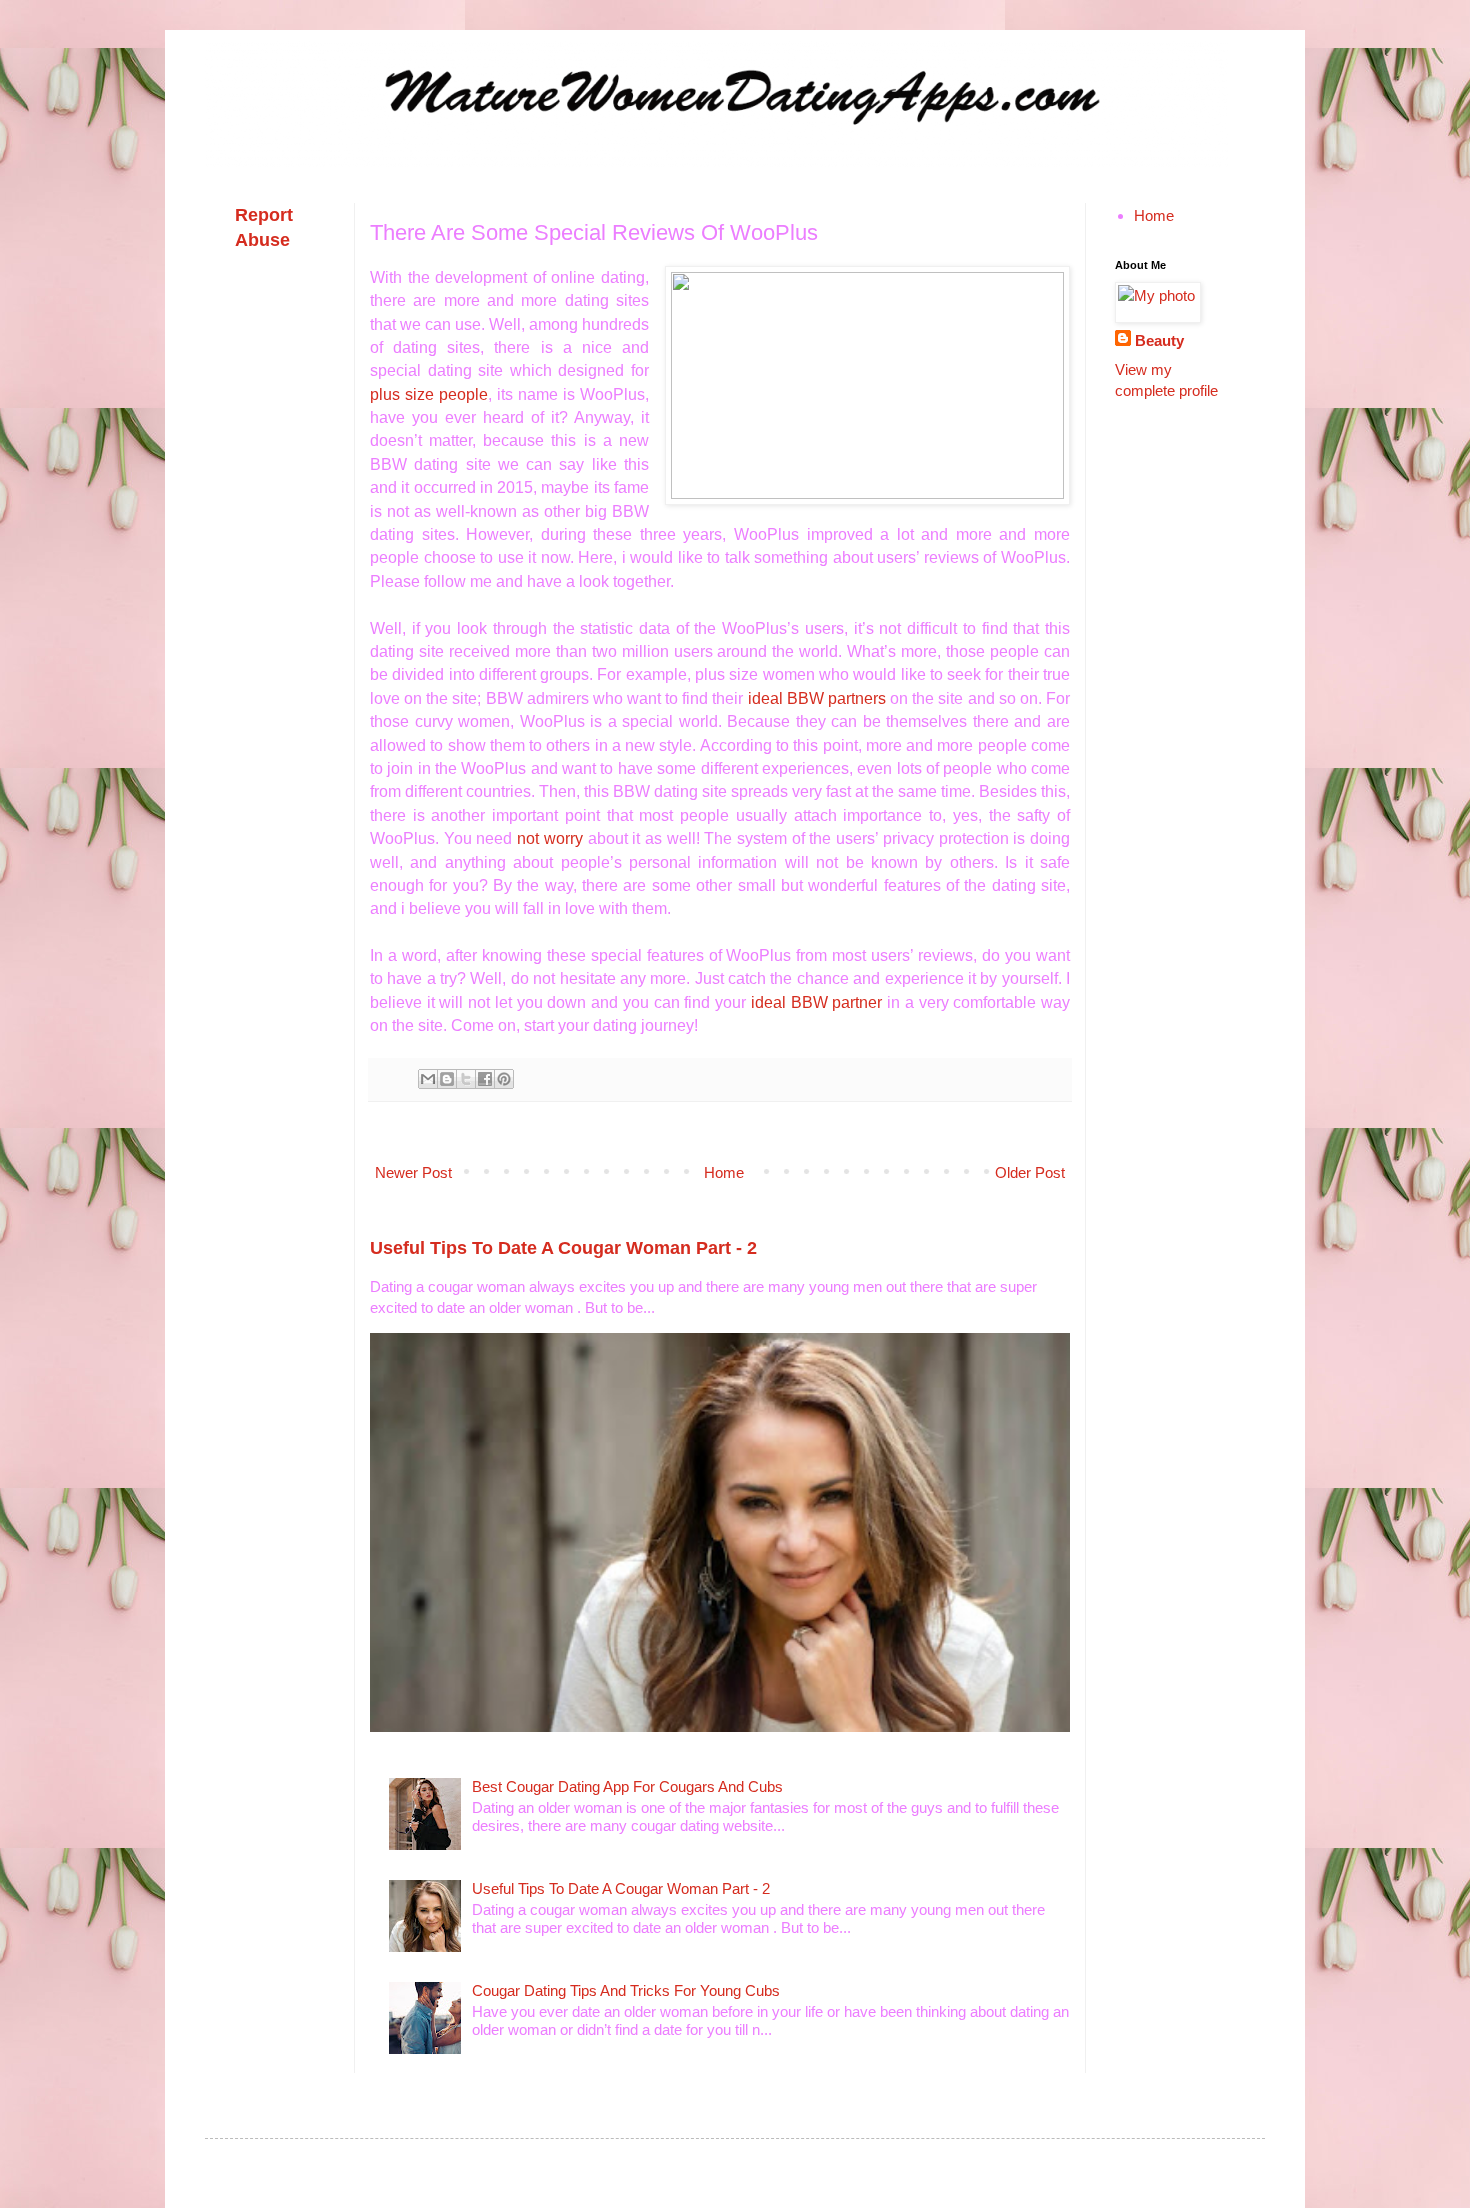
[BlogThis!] (447, 1079)
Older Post (1030, 1172)
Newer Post (413, 1172)
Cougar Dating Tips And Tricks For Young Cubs (626, 1990)
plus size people (429, 394)
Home (724, 1172)
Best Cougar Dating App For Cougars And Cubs (627, 1786)
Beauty (1159, 340)
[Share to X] (466, 1079)
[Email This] (428, 1079)
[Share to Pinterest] (504, 1079)
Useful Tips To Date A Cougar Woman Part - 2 (563, 1248)
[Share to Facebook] (485, 1079)
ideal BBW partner (816, 1002)
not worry (550, 838)
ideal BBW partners (817, 698)
